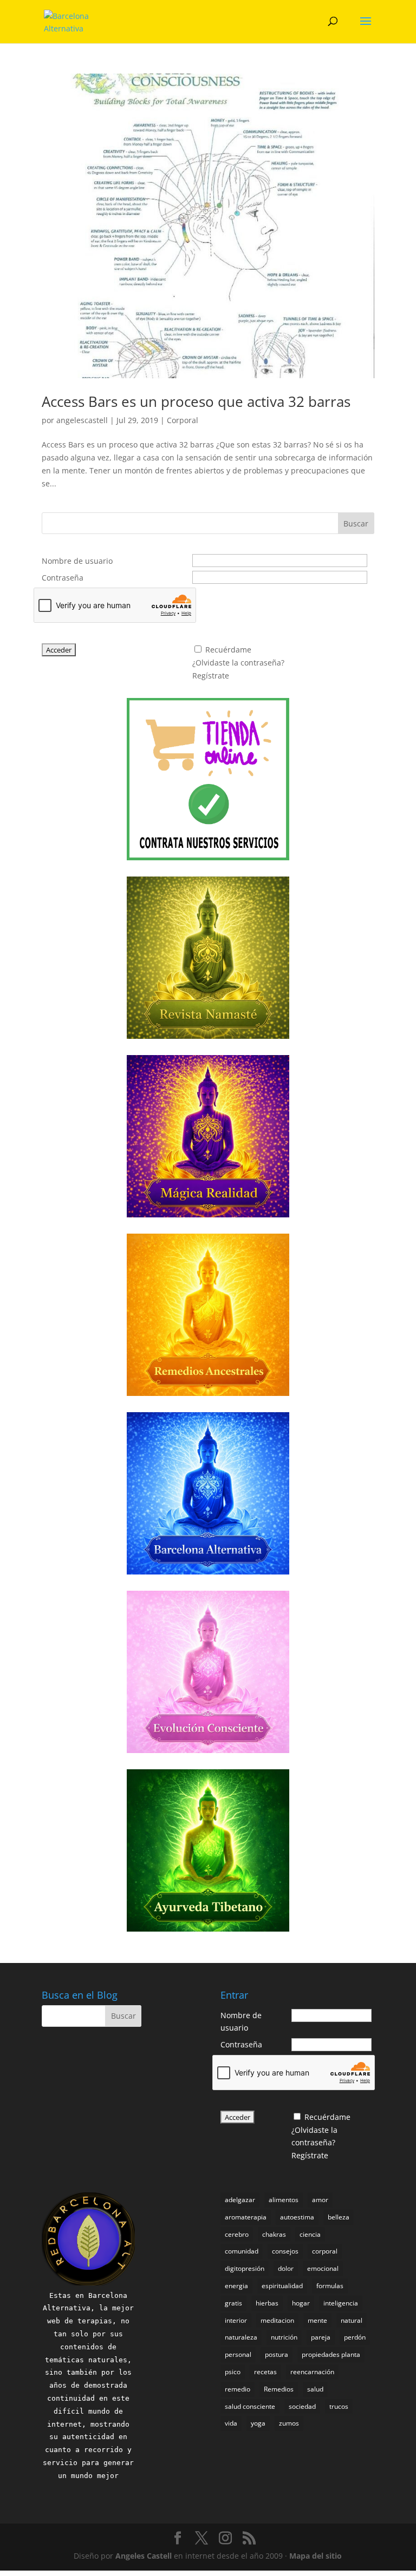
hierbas (267, 2303)
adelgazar (240, 2200)
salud (315, 2389)
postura (277, 2354)
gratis (233, 2303)
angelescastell (82, 420)
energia (236, 2286)
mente (317, 2320)
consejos (285, 2251)
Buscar (356, 523)
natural (352, 2320)
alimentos (284, 2200)
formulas (330, 2286)
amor (320, 2200)
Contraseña (63, 578)
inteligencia (341, 2303)
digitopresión (245, 2268)
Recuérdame (228, 650)
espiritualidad (282, 2286)
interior (236, 2320)
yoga (258, 2423)
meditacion (277, 2320)
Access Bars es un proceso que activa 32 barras (196, 401)
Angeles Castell (144, 2556)
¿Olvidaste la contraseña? (238, 663)
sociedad (302, 2406)
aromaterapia (246, 2217)
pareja (321, 2337)
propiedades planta (331, 2354)
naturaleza (241, 2337)
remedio (238, 2389)
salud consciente (250, 2406)
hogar (301, 2303)
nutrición (284, 2337)
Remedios (279, 2389)
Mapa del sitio (316, 2556)
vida (231, 2423)
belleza (339, 2217)
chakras (274, 2234)
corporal (325, 2251)
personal (238, 2354)
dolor (286, 2268)
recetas (265, 2372)
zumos (289, 2423)
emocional (323, 2268)
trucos (339, 2406)
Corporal (183, 420)
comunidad (242, 2251)
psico (233, 2372)
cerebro (237, 2234)
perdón (355, 2337)
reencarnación (312, 2372)
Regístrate (211, 676)
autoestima (297, 2217)
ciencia (310, 2234)
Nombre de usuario (77, 561)
